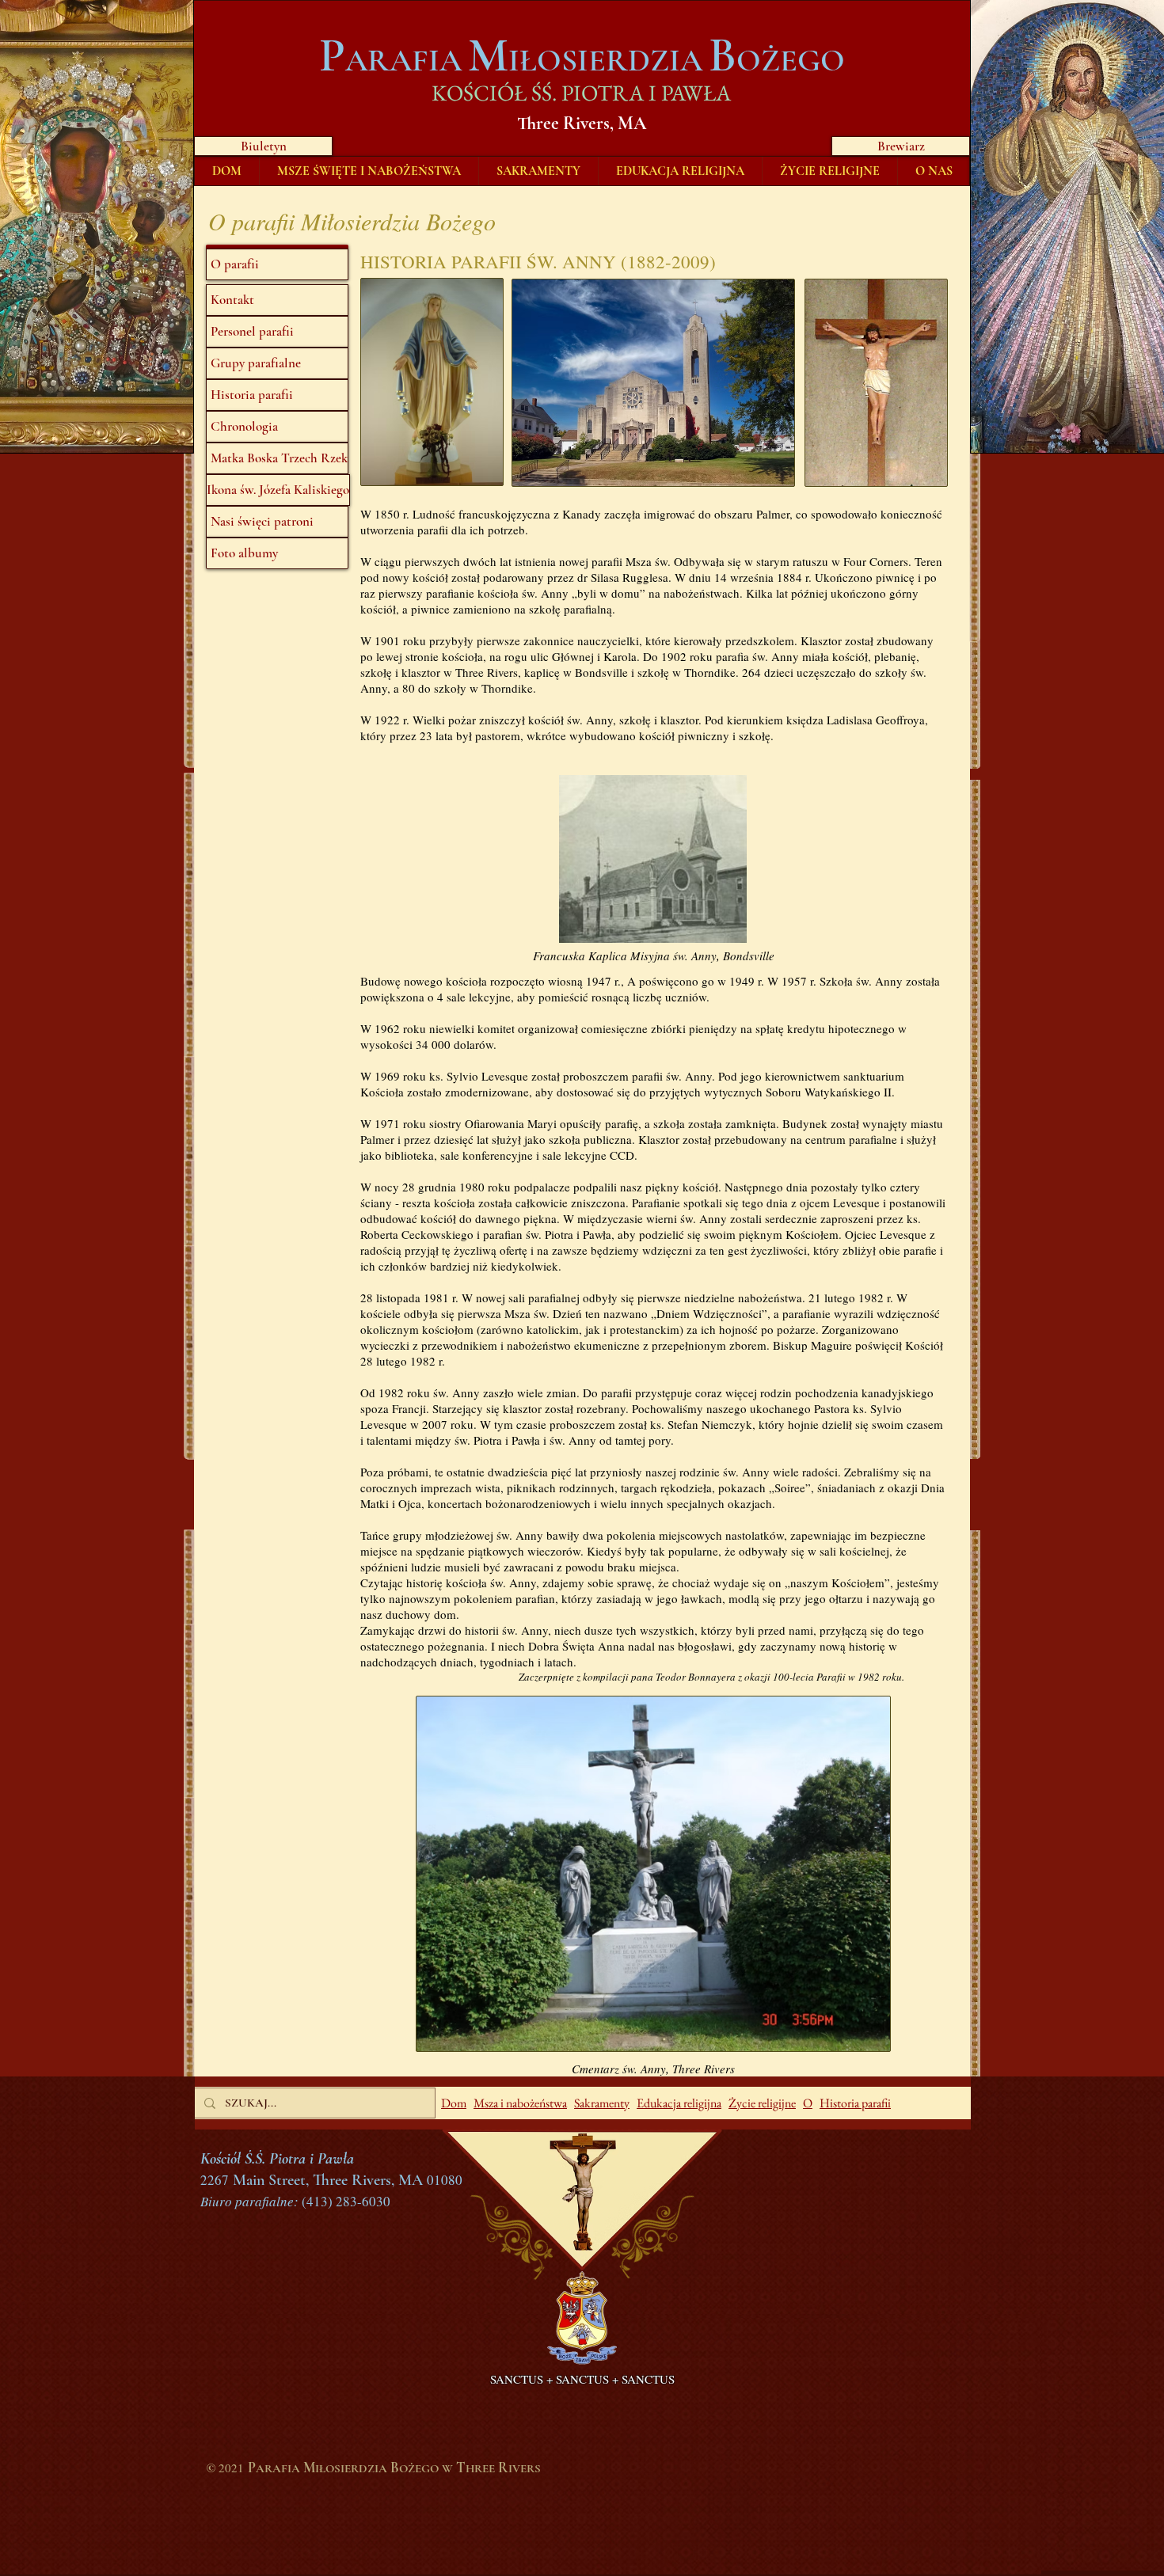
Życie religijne (762, 2103)
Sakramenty (602, 2103)
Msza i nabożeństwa (520, 2103)
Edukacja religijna (679, 2103)
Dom (454, 2103)
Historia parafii (855, 2103)
